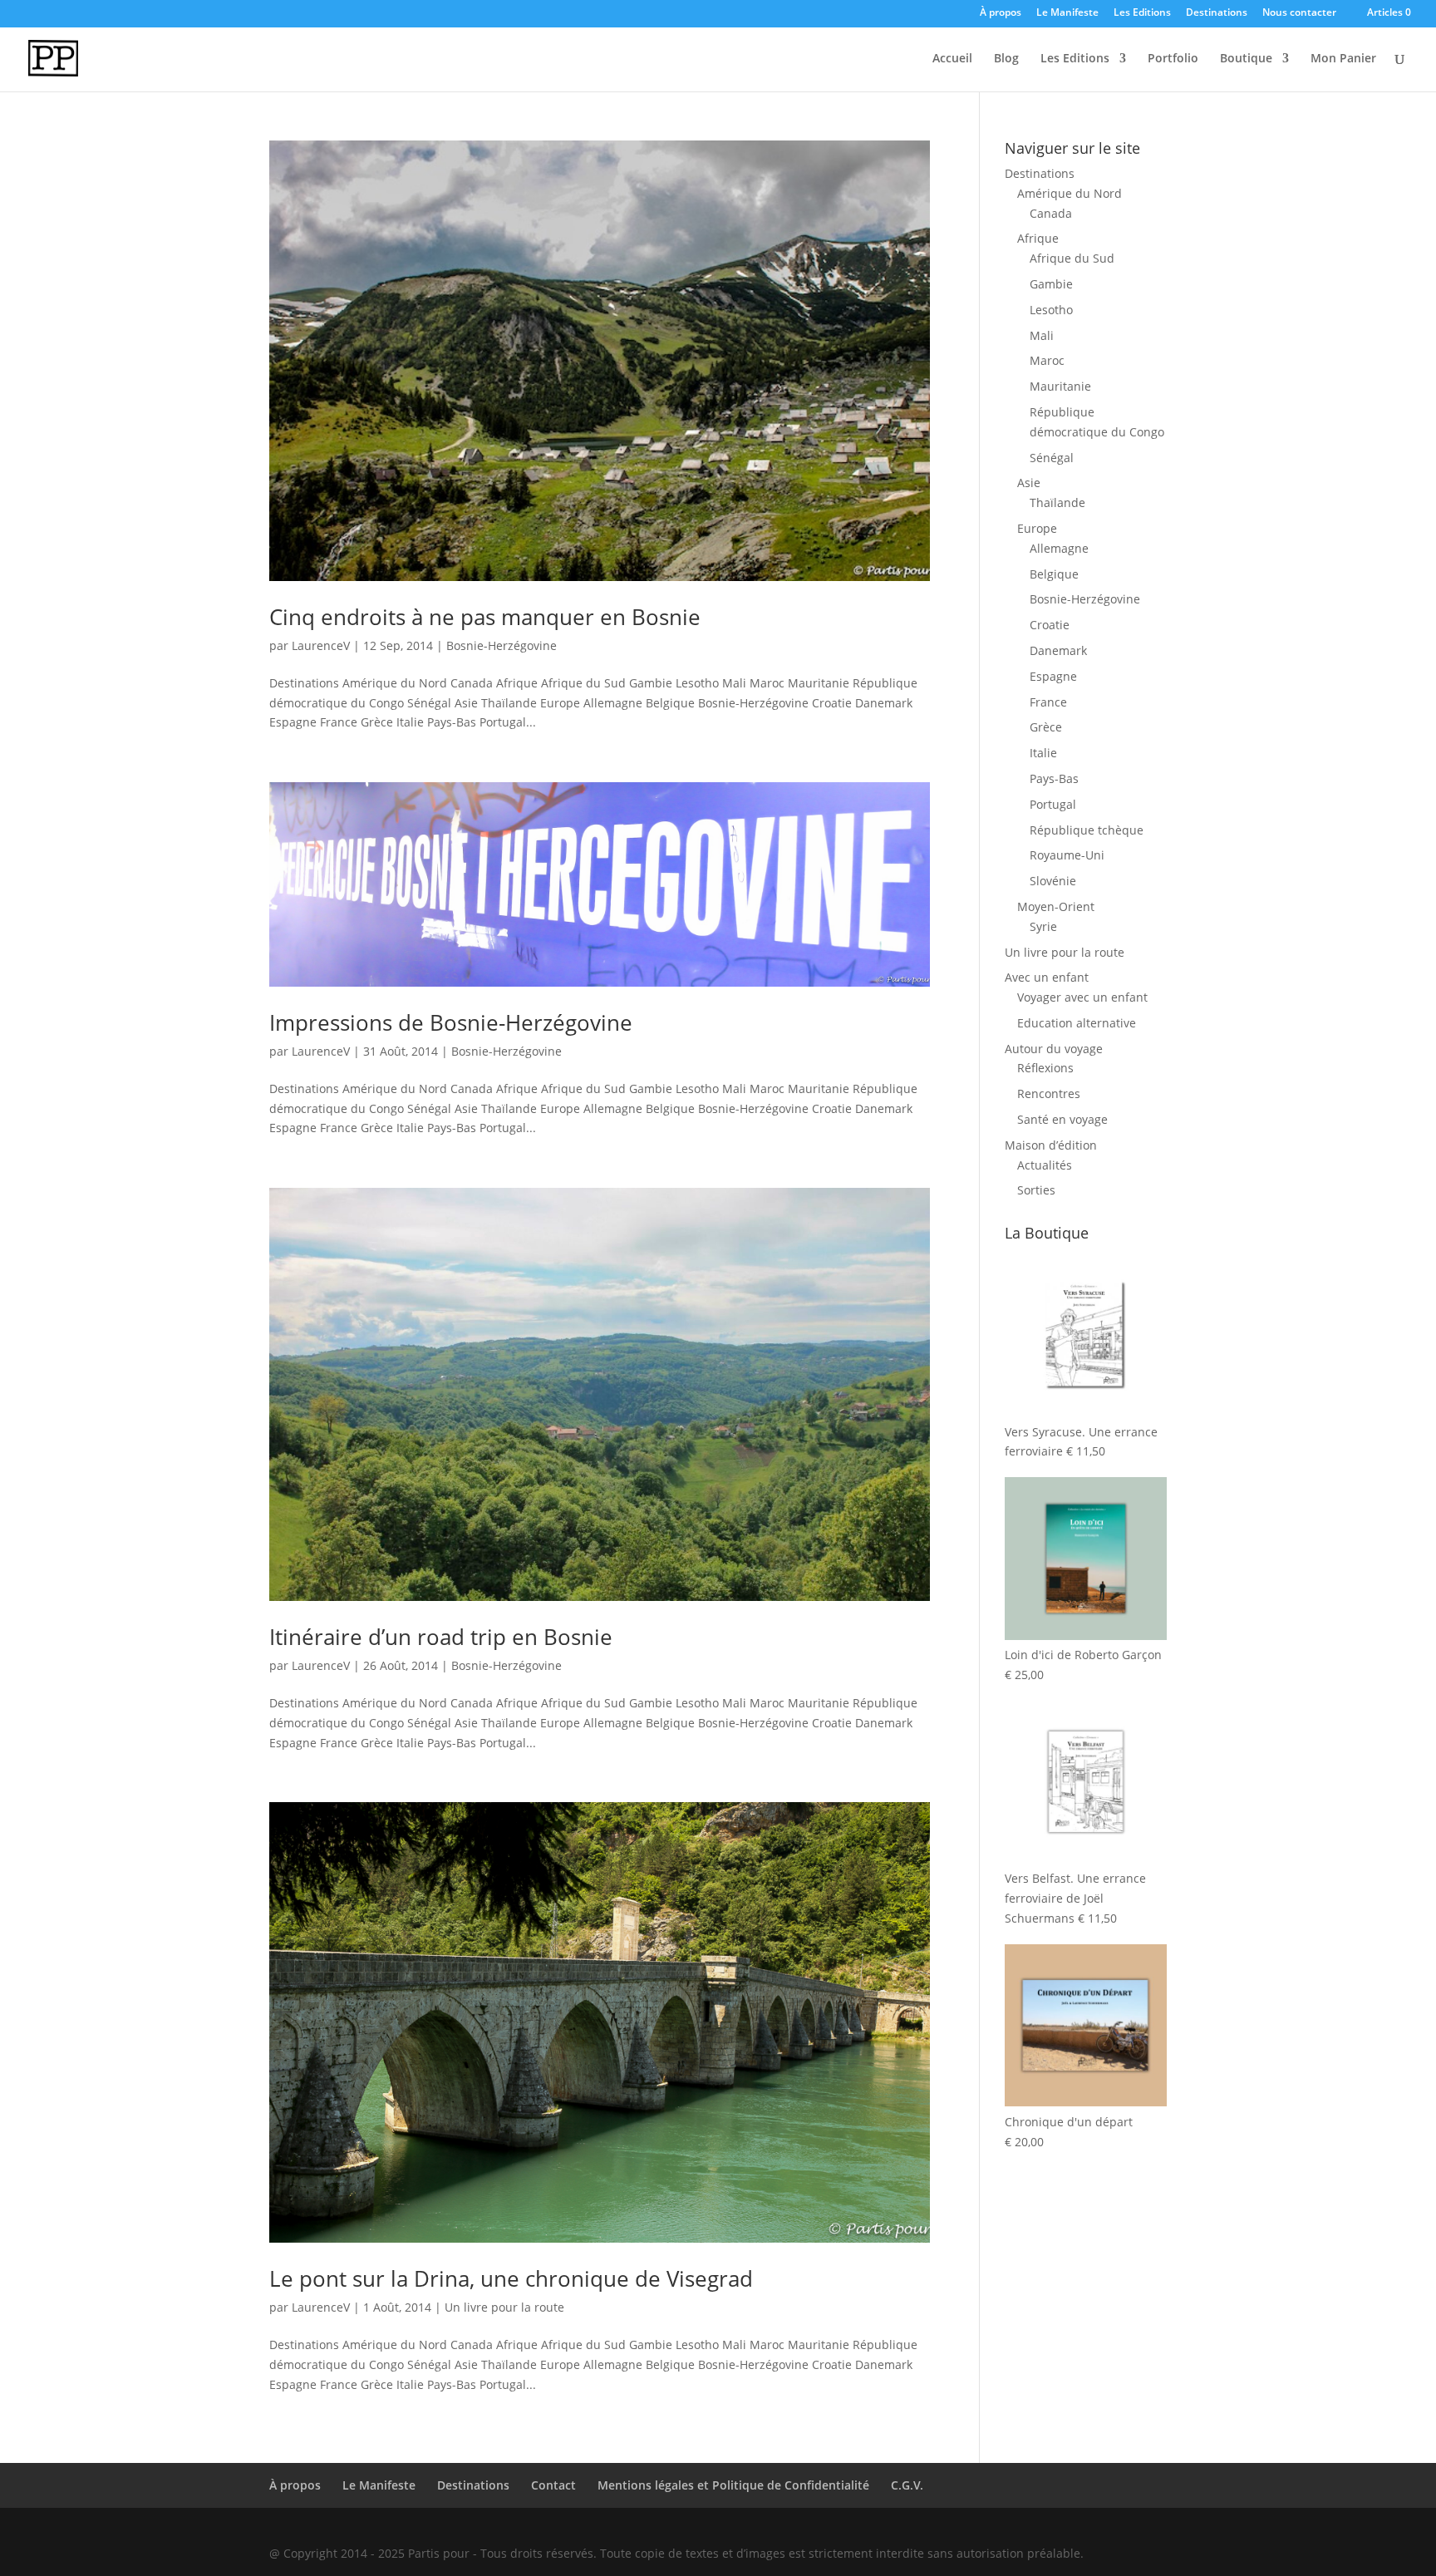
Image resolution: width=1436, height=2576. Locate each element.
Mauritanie (1060, 386)
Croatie (1050, 625)
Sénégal (1052, 458)
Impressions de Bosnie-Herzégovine (451, 1022)
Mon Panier (1343, 59)
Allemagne (1059, 548)
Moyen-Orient (1056, 906)
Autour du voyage (1054, 1049)
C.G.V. (907, 2485)
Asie (1029, 483)
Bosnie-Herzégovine (502, 645)
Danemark (1058, 650)
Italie (1043, 753)
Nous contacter (1299, 13)
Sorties (1036, 1190)
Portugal (1053, 804)
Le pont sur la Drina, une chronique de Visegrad (511, 2278)
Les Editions (1142, 13)
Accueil (952, 59)
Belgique (1054, 574)
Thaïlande (1057, 502)
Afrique (1038, 238)
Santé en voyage (1062, 1119)
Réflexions (1045, 1068)
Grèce (1046, 727)
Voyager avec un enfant (1082, 997)
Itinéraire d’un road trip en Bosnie (441, 1637)
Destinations (1217, 13)
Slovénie (1053, 881)
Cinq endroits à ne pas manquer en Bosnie (485, 617)
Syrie (1043, 926)
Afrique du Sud (1072, 258)
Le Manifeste (1067, 13)
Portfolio (1173, 59)
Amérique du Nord (1070, 193)
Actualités (1045, 1165)
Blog (1006, 59)
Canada (1051, 213)
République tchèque (1087, 830)
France (1048, 702)
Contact (553, 2485)
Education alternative (1077, 1023)
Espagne (1053, 676)
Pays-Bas (1054, 778)
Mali (1042, 335)
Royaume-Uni (1067, 855)
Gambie (1051, 284)
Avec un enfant (1047, 977)
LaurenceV (321, 645)
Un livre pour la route (504, 2307)
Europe (1037, 528)
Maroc (1047, 360)
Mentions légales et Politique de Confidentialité (733, 2485)
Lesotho (1051, 310)
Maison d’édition (1051, 1145)
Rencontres (1049, 1093)
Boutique (1246, 59)
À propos (1001, 13)
